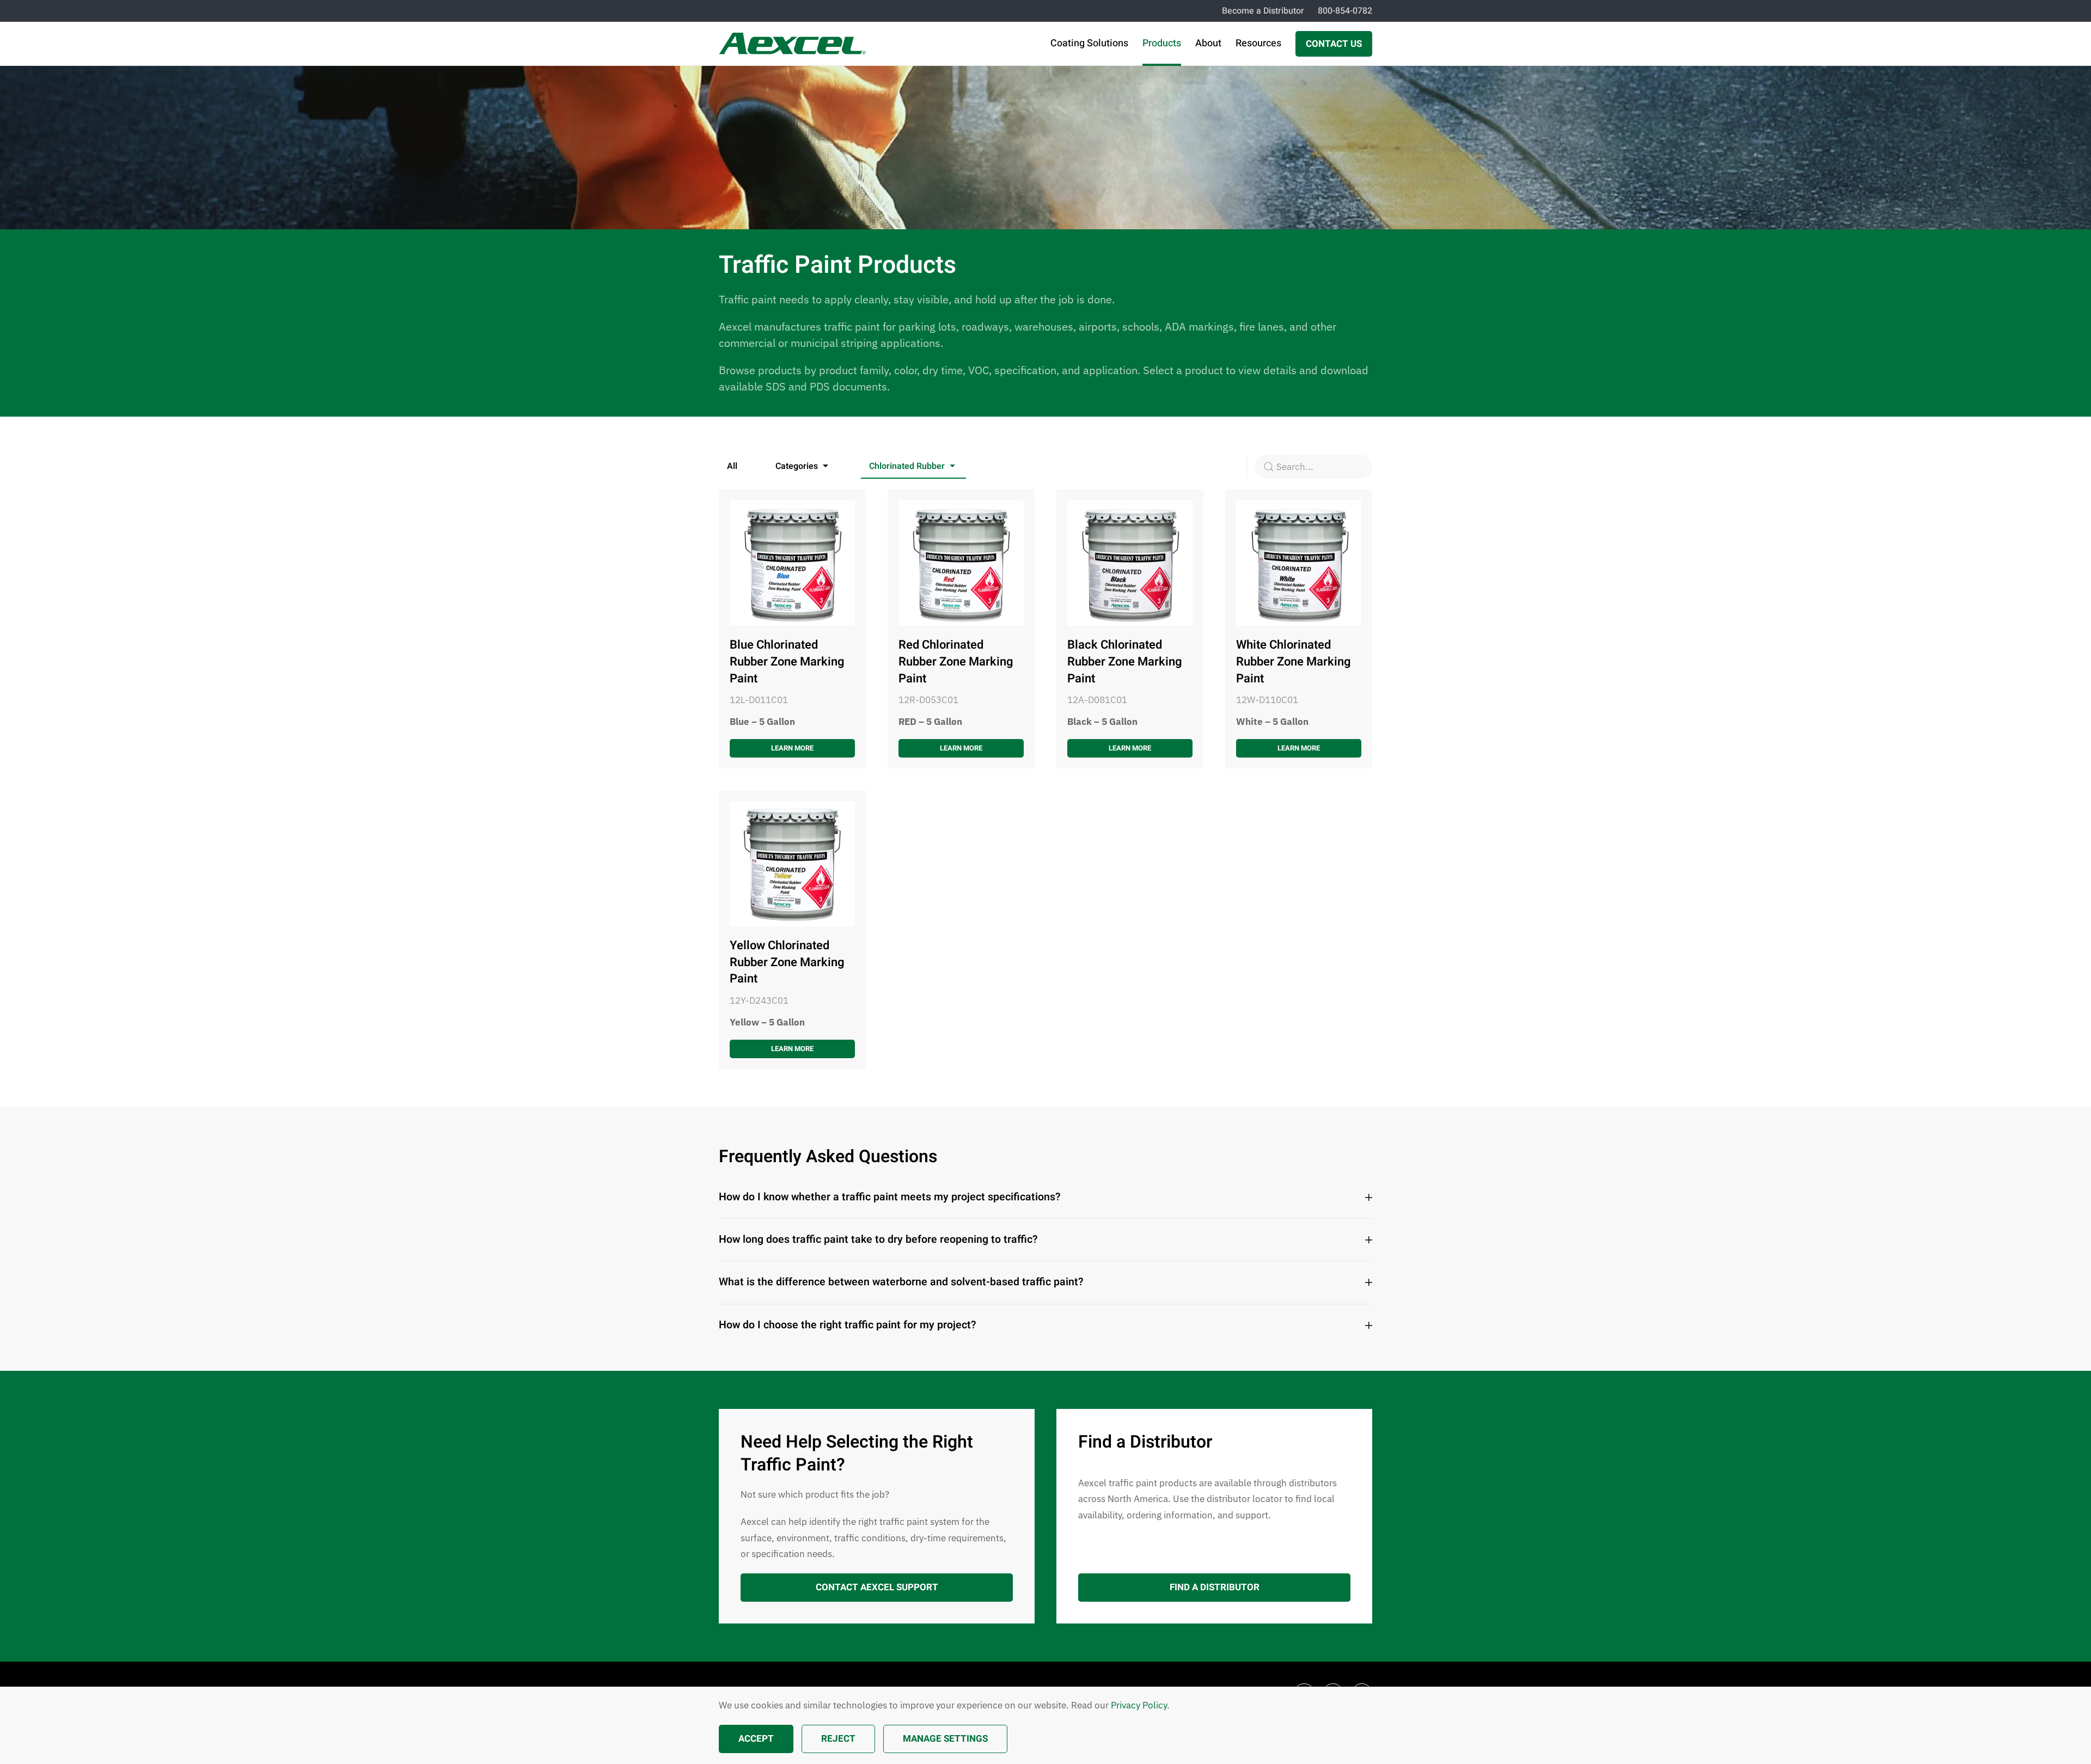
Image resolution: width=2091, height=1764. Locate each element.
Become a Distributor (1263, 11)
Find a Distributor (1215, 1587)
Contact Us (1334, 44)
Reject (838, 1739)
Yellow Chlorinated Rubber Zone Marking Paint (787, 962)
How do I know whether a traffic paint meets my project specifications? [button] (890, 1197)
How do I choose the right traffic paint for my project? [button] (848, 1325)
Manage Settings (945, 1739)
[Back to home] (792, 44)
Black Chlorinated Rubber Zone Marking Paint (1125, 662)
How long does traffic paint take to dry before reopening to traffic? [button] (878, 1240)
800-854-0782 (1345, 11)
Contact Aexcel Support (877, 1587)
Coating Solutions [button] (1089, 43)
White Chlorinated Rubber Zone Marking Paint (1294, 662)
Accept (756, 1739)
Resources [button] (1258, 43)
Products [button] (1162, 43)
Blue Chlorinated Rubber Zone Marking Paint (787, 662)
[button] (803, 467)
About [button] (1208, 43)
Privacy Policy (1139, 1705)
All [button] (732, 466)
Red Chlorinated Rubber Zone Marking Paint (956, 662)
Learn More (792, 748)
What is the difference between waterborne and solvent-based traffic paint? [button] (901, 1282)
